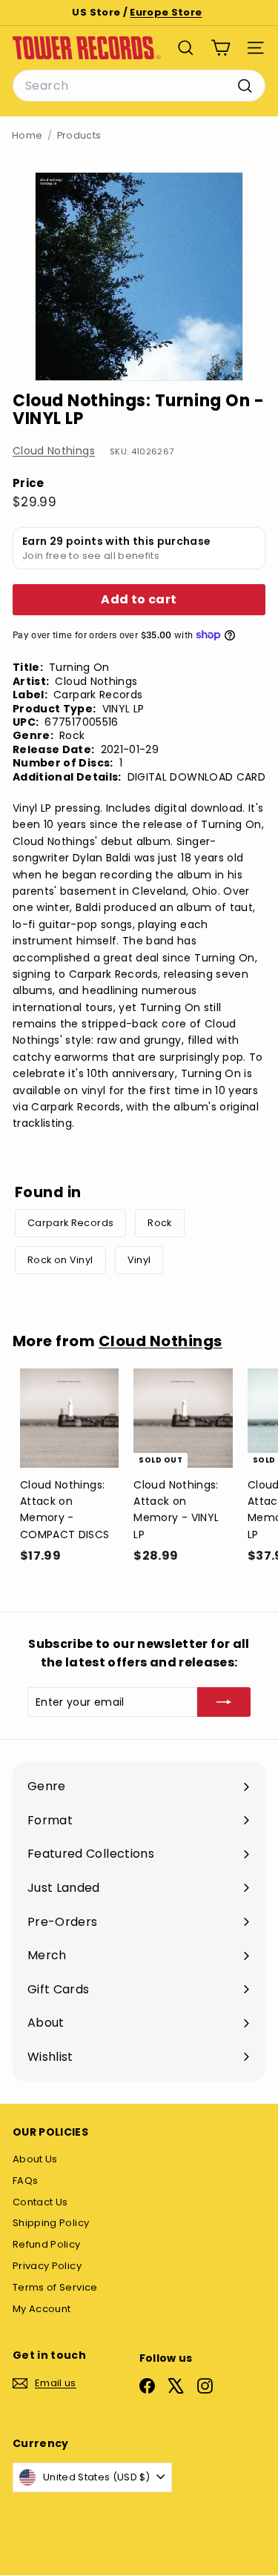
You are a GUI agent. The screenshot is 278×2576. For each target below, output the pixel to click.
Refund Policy (47, 2244)
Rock (159, 1223)
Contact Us (40, 2202)
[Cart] (221, 48)
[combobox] (139, 86)
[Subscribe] (224, 1702)
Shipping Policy (51, 2223)
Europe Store (166, 12)
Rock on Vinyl (60, 1260)
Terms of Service (55, 2287)
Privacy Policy (47, 2266)
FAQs (25, 2181)
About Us (35, 2159)
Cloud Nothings (54, 451)
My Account (42, 2309)
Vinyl (139, 1260)
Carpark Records (70, 1223)
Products (79, 135)
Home (27, 135)
